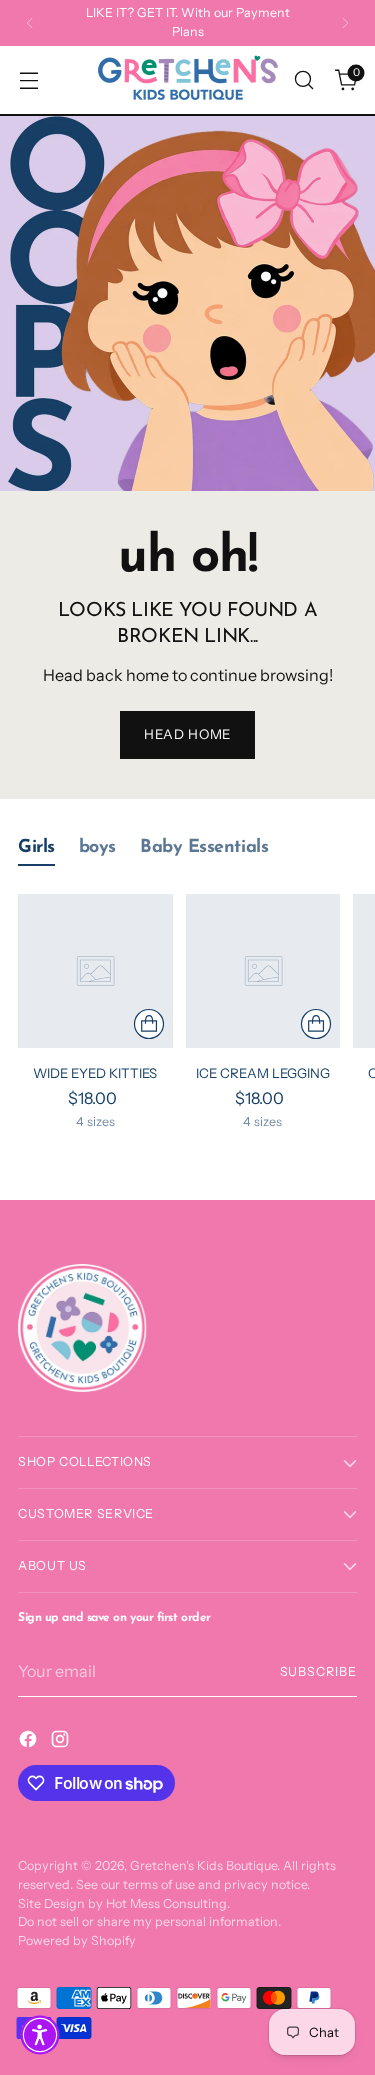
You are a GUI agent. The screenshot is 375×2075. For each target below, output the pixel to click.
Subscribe (318, 1671)
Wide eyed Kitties (95, 1073)
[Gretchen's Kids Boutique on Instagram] (62, 1742)
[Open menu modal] (28, 80)
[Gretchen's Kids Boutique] (188, 80)
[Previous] (30, 23)
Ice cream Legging (263, 1073)
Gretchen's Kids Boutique (203, 1865)
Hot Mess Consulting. (168, 1903)
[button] (40, 2035)
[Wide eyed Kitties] (95, 971)
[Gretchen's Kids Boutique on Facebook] (30, 1742)
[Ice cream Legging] (263, 971)
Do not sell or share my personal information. (149, 1921)
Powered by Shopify (77, 1940)
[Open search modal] (303, 80)
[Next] (345, 23)
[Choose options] (149, 1024)
